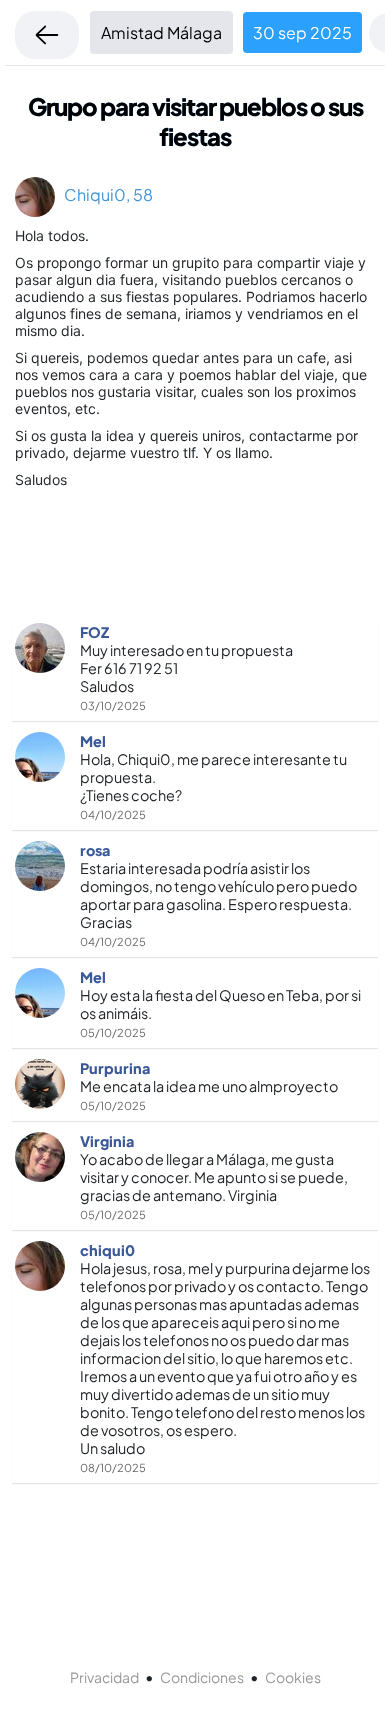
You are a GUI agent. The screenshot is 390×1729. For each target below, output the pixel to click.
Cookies (293, 1677)
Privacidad (104, 1677)
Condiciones (202, 1677)
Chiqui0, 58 (104, 194)
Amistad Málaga (161, 32)
